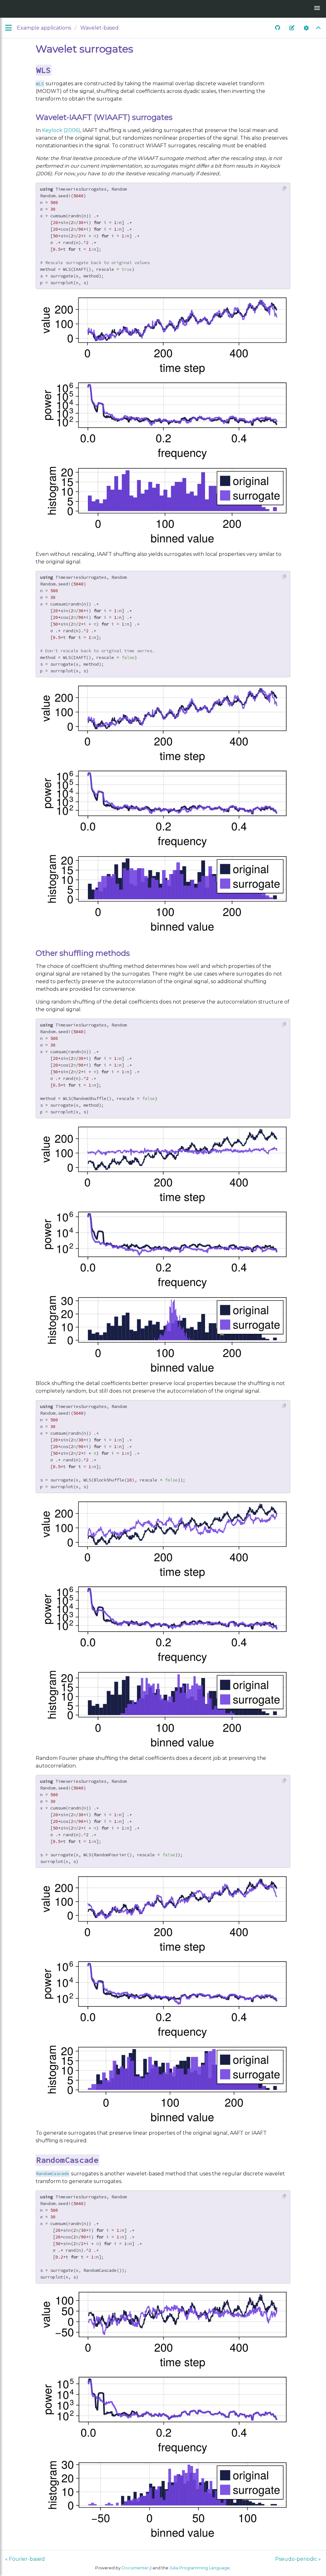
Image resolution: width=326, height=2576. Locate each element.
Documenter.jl (137, 2568)
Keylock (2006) (61, 130)
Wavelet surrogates (84, 49)
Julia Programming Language (200, 2568)
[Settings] (306, 28)
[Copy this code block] (284, 189)
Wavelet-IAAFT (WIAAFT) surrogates (104, 117)
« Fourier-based (25, 2559)
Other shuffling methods (83, 953)
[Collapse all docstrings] (318, 28)
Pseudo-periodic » (298, 2559)
